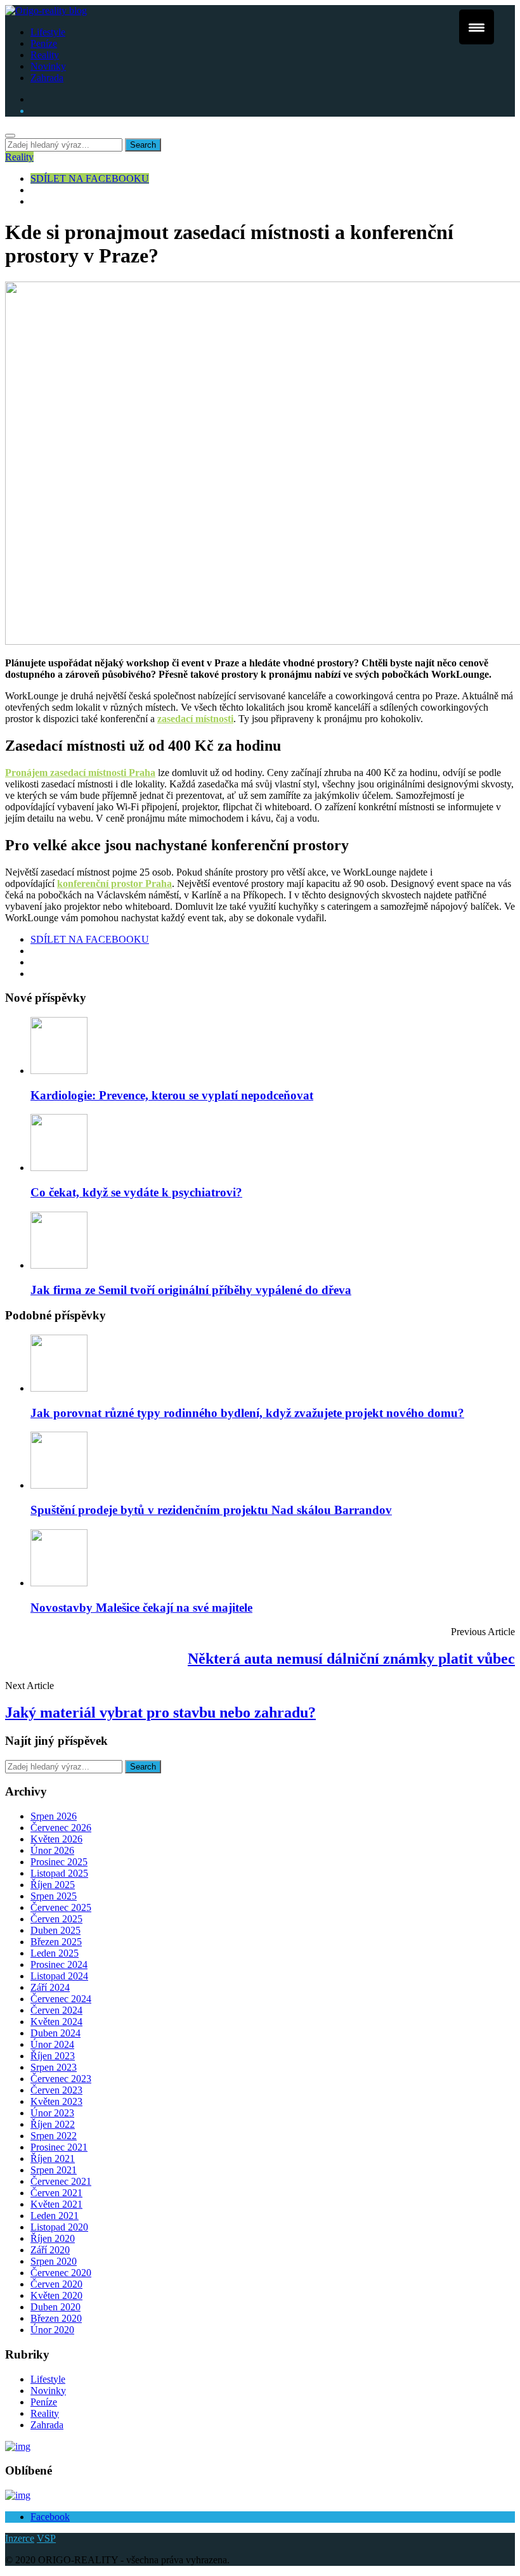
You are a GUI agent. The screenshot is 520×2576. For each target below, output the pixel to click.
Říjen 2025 (53, 1885)
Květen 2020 (56, 2295)
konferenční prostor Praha (114, 883)
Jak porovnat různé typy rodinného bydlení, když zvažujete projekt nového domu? (247, 1413)
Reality (45, 55)
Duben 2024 (55, 2033)
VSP (46, 2538)
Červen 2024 (56, 2010)
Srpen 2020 (54, 2261)
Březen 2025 (56, 1942)
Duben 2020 (55, 2307)
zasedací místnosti (195, 719)
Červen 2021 (56, 2193)
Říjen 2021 (53, 2159)
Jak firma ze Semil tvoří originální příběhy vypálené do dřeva (191, 1290)
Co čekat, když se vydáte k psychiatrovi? (136, 1192)
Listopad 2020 (59, 2227)
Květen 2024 (56, 2022)
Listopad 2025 (59, 1873)
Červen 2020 (56, 2284)
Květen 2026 (56, 1839)
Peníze (44, 43)
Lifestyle (48, 32)
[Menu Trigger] (477, 27)
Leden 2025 (55, 1953)
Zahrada (47, 78)
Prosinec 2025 (59, 1862)
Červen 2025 (56, 1919)
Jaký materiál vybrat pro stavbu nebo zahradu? (160, 1712)
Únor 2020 (52, 2330)
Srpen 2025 (54, 1896)
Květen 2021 (56, 2204)
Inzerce (20, 2538)
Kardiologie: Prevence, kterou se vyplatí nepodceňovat (172, 1095)
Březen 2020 (56, 2318)
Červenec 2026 (61, 1828)
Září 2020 (50, 2250)
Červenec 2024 (61, 1999)
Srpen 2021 (54, 2170)
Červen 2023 (56, 2090)
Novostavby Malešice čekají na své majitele (141, 1608)
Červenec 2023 (61, 2079)
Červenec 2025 (61, 1907)
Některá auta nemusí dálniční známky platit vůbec (351, 1659)
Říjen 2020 (53, 2238)
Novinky (48, 66)
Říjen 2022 (53, 2124)
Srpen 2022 (54, 2136)
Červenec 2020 (61, 2273)
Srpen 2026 (54, 1816)
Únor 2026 (52, 1850)
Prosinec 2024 (59, 1964)
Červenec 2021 (61, 2181)
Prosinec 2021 (59, 2147)
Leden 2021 (55, 2216)
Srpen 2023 (54, 2067)
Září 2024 (50, 1987)
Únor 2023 (52, 2113)
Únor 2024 (52, 2044)
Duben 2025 (55, 1930)
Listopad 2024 (59, 1976)
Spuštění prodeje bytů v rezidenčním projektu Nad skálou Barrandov (211, 1510)
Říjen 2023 (53, 2056)
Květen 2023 (56, 2101)
